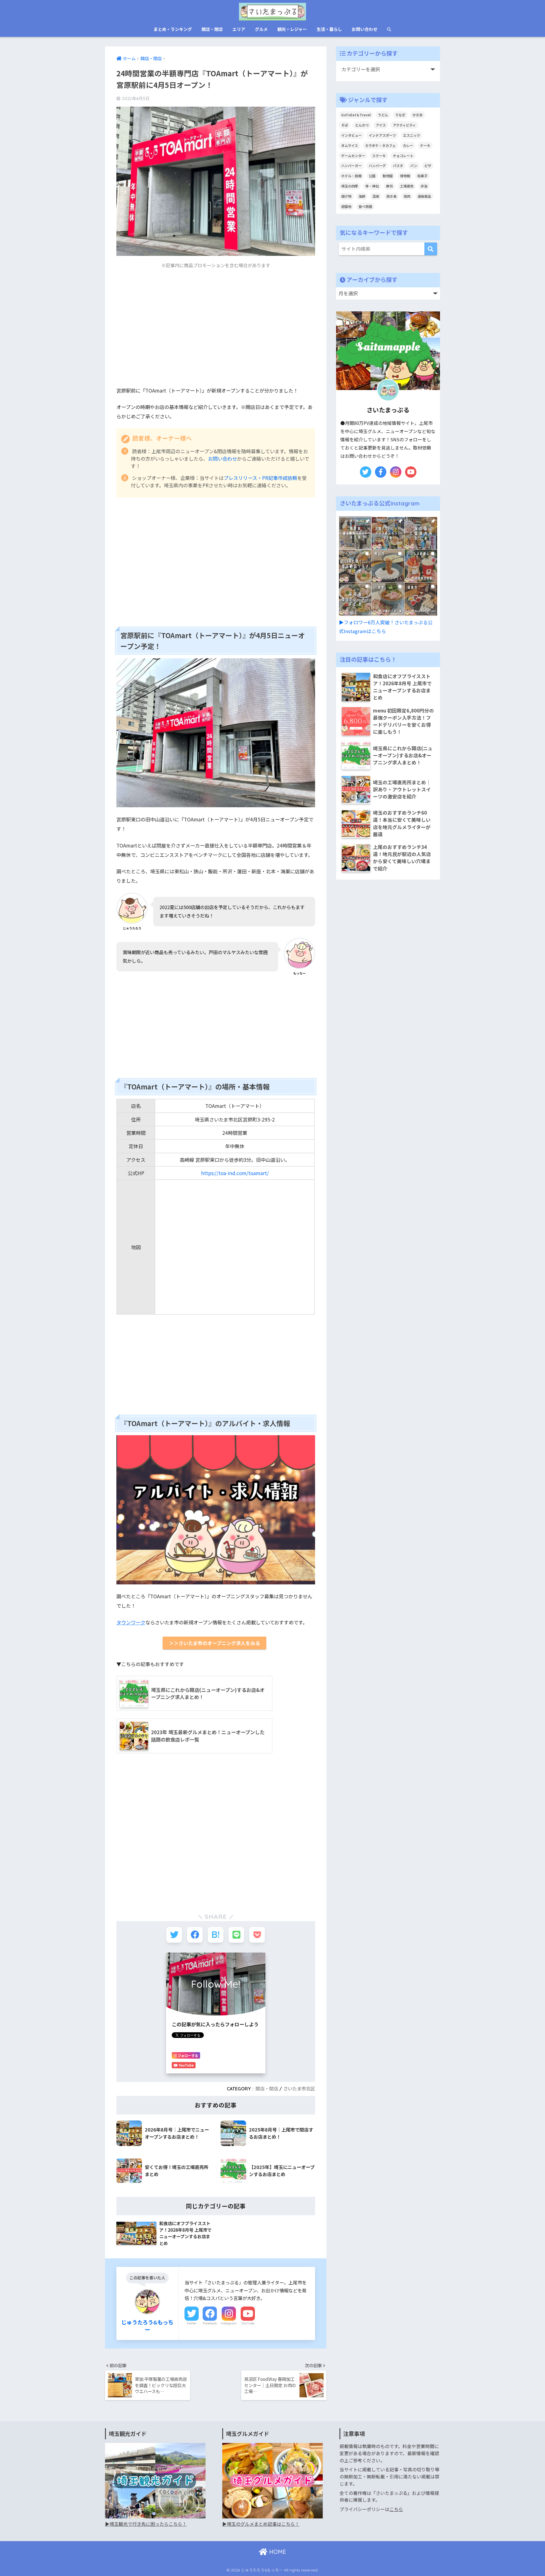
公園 (372, 176)
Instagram (229, 2323)
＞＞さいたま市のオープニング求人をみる (214, 1643)
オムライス (350, 145)
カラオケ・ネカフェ (380, 145)
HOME (277, 2552)
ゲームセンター (353, 156)
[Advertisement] (216, 332)
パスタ (398, 166)
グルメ (261, 29)
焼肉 (407, 196)
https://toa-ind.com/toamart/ (235, 1173)
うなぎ (400, 115)
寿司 (389, 186)
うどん (383, 115)
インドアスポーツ (382, 135)
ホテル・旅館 (351, 176)
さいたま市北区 (299, 2089)
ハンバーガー (351, 166)
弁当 (424, 186)
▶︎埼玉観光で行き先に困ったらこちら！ (146, 2524)
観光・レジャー (292, 29)
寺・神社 (372, 186)
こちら (396, 2509)
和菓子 (422, 176)
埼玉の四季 (350, 186)
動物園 (388, 176)
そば (345, 125)
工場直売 (407, 186)
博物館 (405, 176)
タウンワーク (131, 1622)
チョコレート (403, 156)
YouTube (248, 2323)
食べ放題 (365, 206)
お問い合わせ (364, 29)
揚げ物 (346, 196)
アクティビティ (404, 125)
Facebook (210, 2323)
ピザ (428, 166)
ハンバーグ (377, 166)
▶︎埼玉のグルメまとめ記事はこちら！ (261, 2524)
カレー (408, 145)
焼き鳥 (391, 196)
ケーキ (425, 145)
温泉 (376, 196)
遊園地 (346, 206)
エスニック (412, 135)
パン (414, 166)
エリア (239, 29)
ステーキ (379, 156)
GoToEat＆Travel (356, 115)
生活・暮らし (329, 29)
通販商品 (424, 196)
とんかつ (362, 125)
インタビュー (351, 135)
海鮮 (362, 196)
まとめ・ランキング (173, 29)
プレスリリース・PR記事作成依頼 (260, 478)
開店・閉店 (212, 29)
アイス (381, 125)
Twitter (192, 2323)
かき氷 (418, 115)
